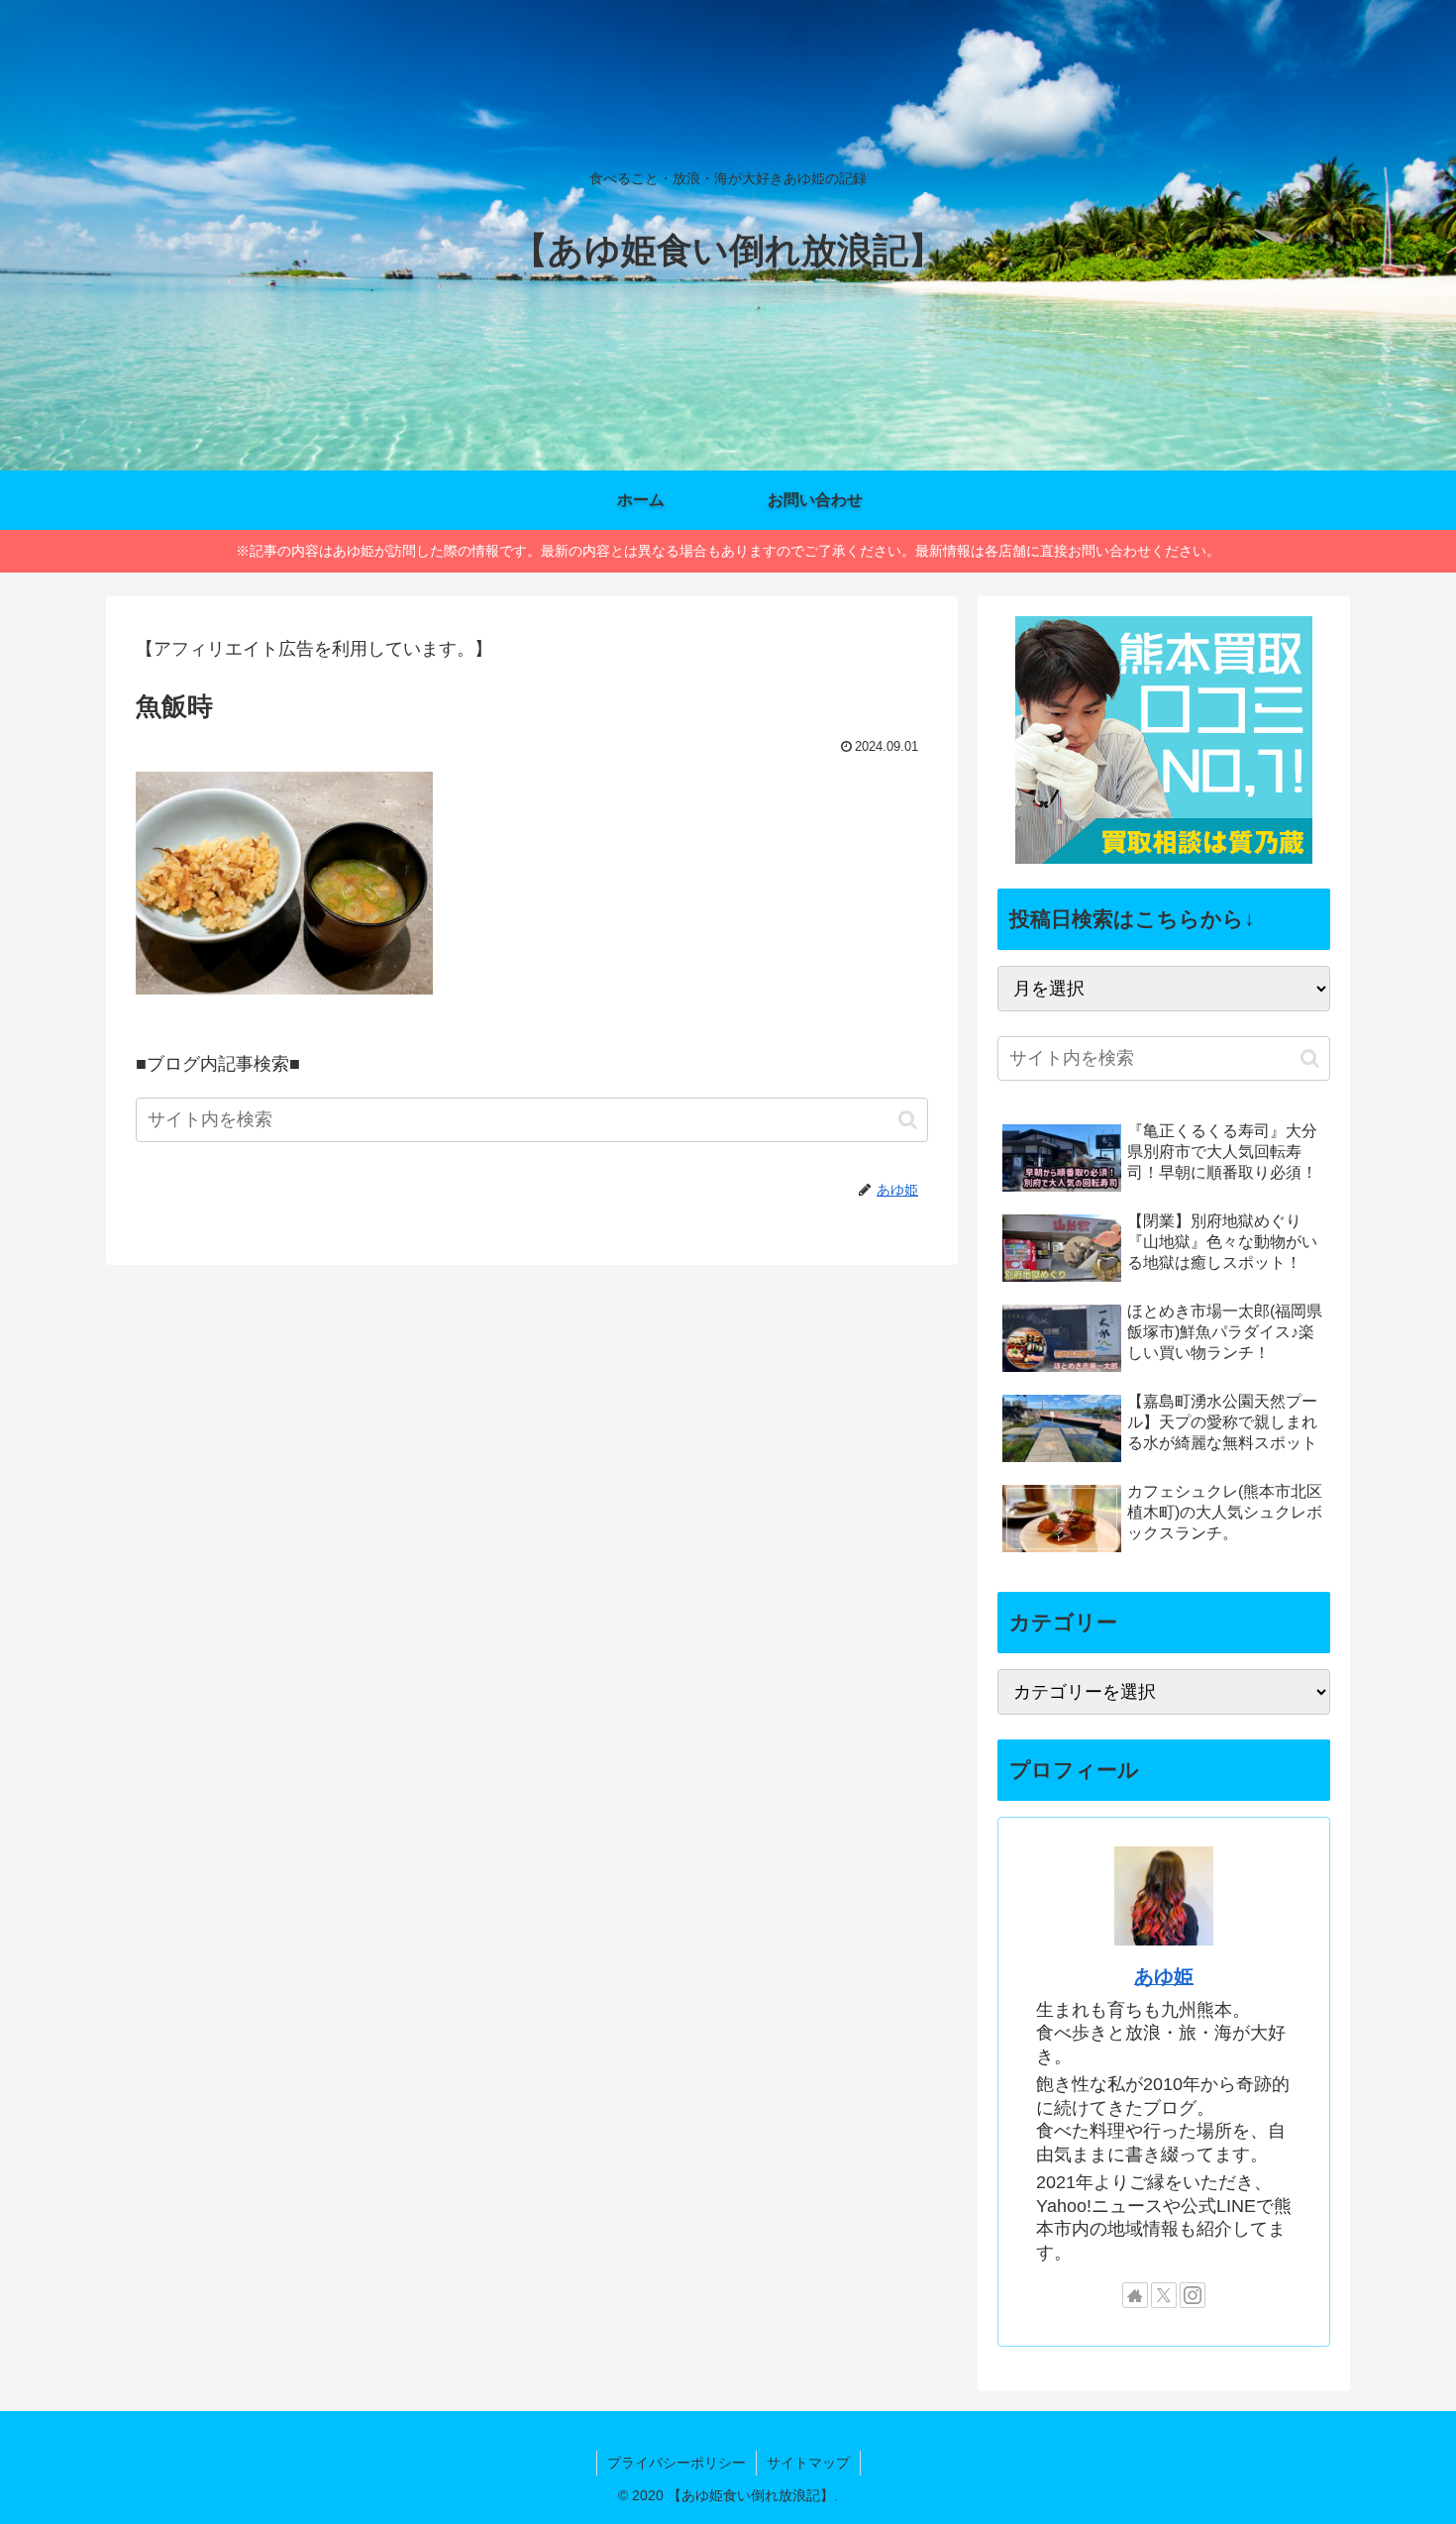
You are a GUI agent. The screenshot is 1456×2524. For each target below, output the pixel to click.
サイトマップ (808, 2463)
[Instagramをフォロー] (1193, 2295)
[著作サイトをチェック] (1135, 2295)
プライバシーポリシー (676, 2463)
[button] (908, 1120)
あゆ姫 (1164, 1976)
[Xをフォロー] (1164, 2295)
